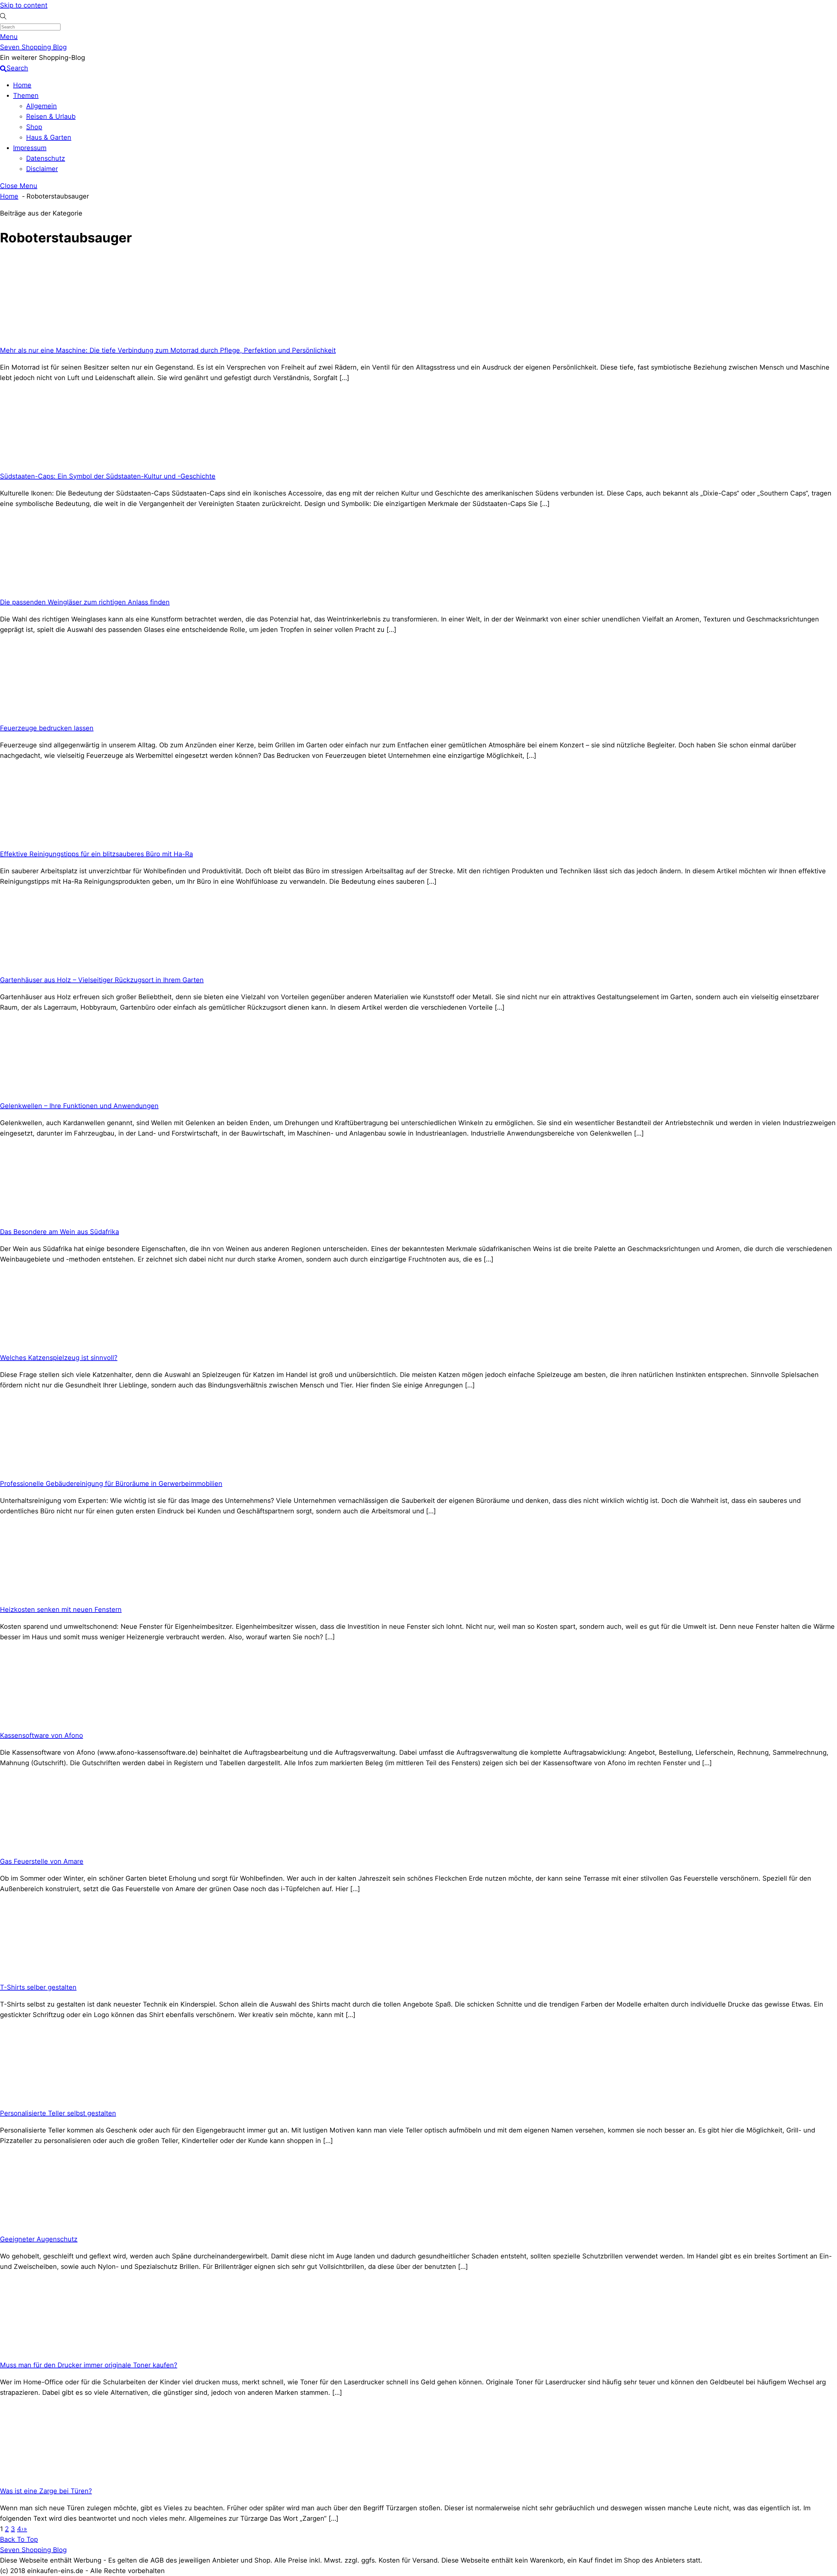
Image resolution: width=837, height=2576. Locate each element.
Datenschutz (46, 158)
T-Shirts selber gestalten (38, 1987)
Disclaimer (42, 169)
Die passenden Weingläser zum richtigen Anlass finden (85, 602)
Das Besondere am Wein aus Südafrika (60, 1232)
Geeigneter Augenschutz (39, 2239)
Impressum (30, 148)
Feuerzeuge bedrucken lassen (47, 728)
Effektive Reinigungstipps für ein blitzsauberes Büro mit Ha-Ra (96, 854)
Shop (34, 127)
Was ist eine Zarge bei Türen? (46, 2491)
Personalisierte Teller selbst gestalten (58, 2113)
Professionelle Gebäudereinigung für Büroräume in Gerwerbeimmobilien (111, 1484)
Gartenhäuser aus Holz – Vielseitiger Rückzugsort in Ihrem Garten (102, 980)
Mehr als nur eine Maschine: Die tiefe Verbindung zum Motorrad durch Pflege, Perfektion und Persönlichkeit (168, 350)
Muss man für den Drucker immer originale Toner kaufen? (89, 2365)
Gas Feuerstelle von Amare (42, 1861)
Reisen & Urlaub (51, 116)
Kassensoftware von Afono (42, 1735)
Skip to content (24, 5)
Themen (26, 96)
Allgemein (42, 106)
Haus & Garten (49, 137)
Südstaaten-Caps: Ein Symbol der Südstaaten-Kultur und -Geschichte (108, 476)
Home (22, 85)
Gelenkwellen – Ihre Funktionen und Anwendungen (79, 1106)
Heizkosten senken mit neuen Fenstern (61, 1610)
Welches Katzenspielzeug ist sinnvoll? (59, 1358)
